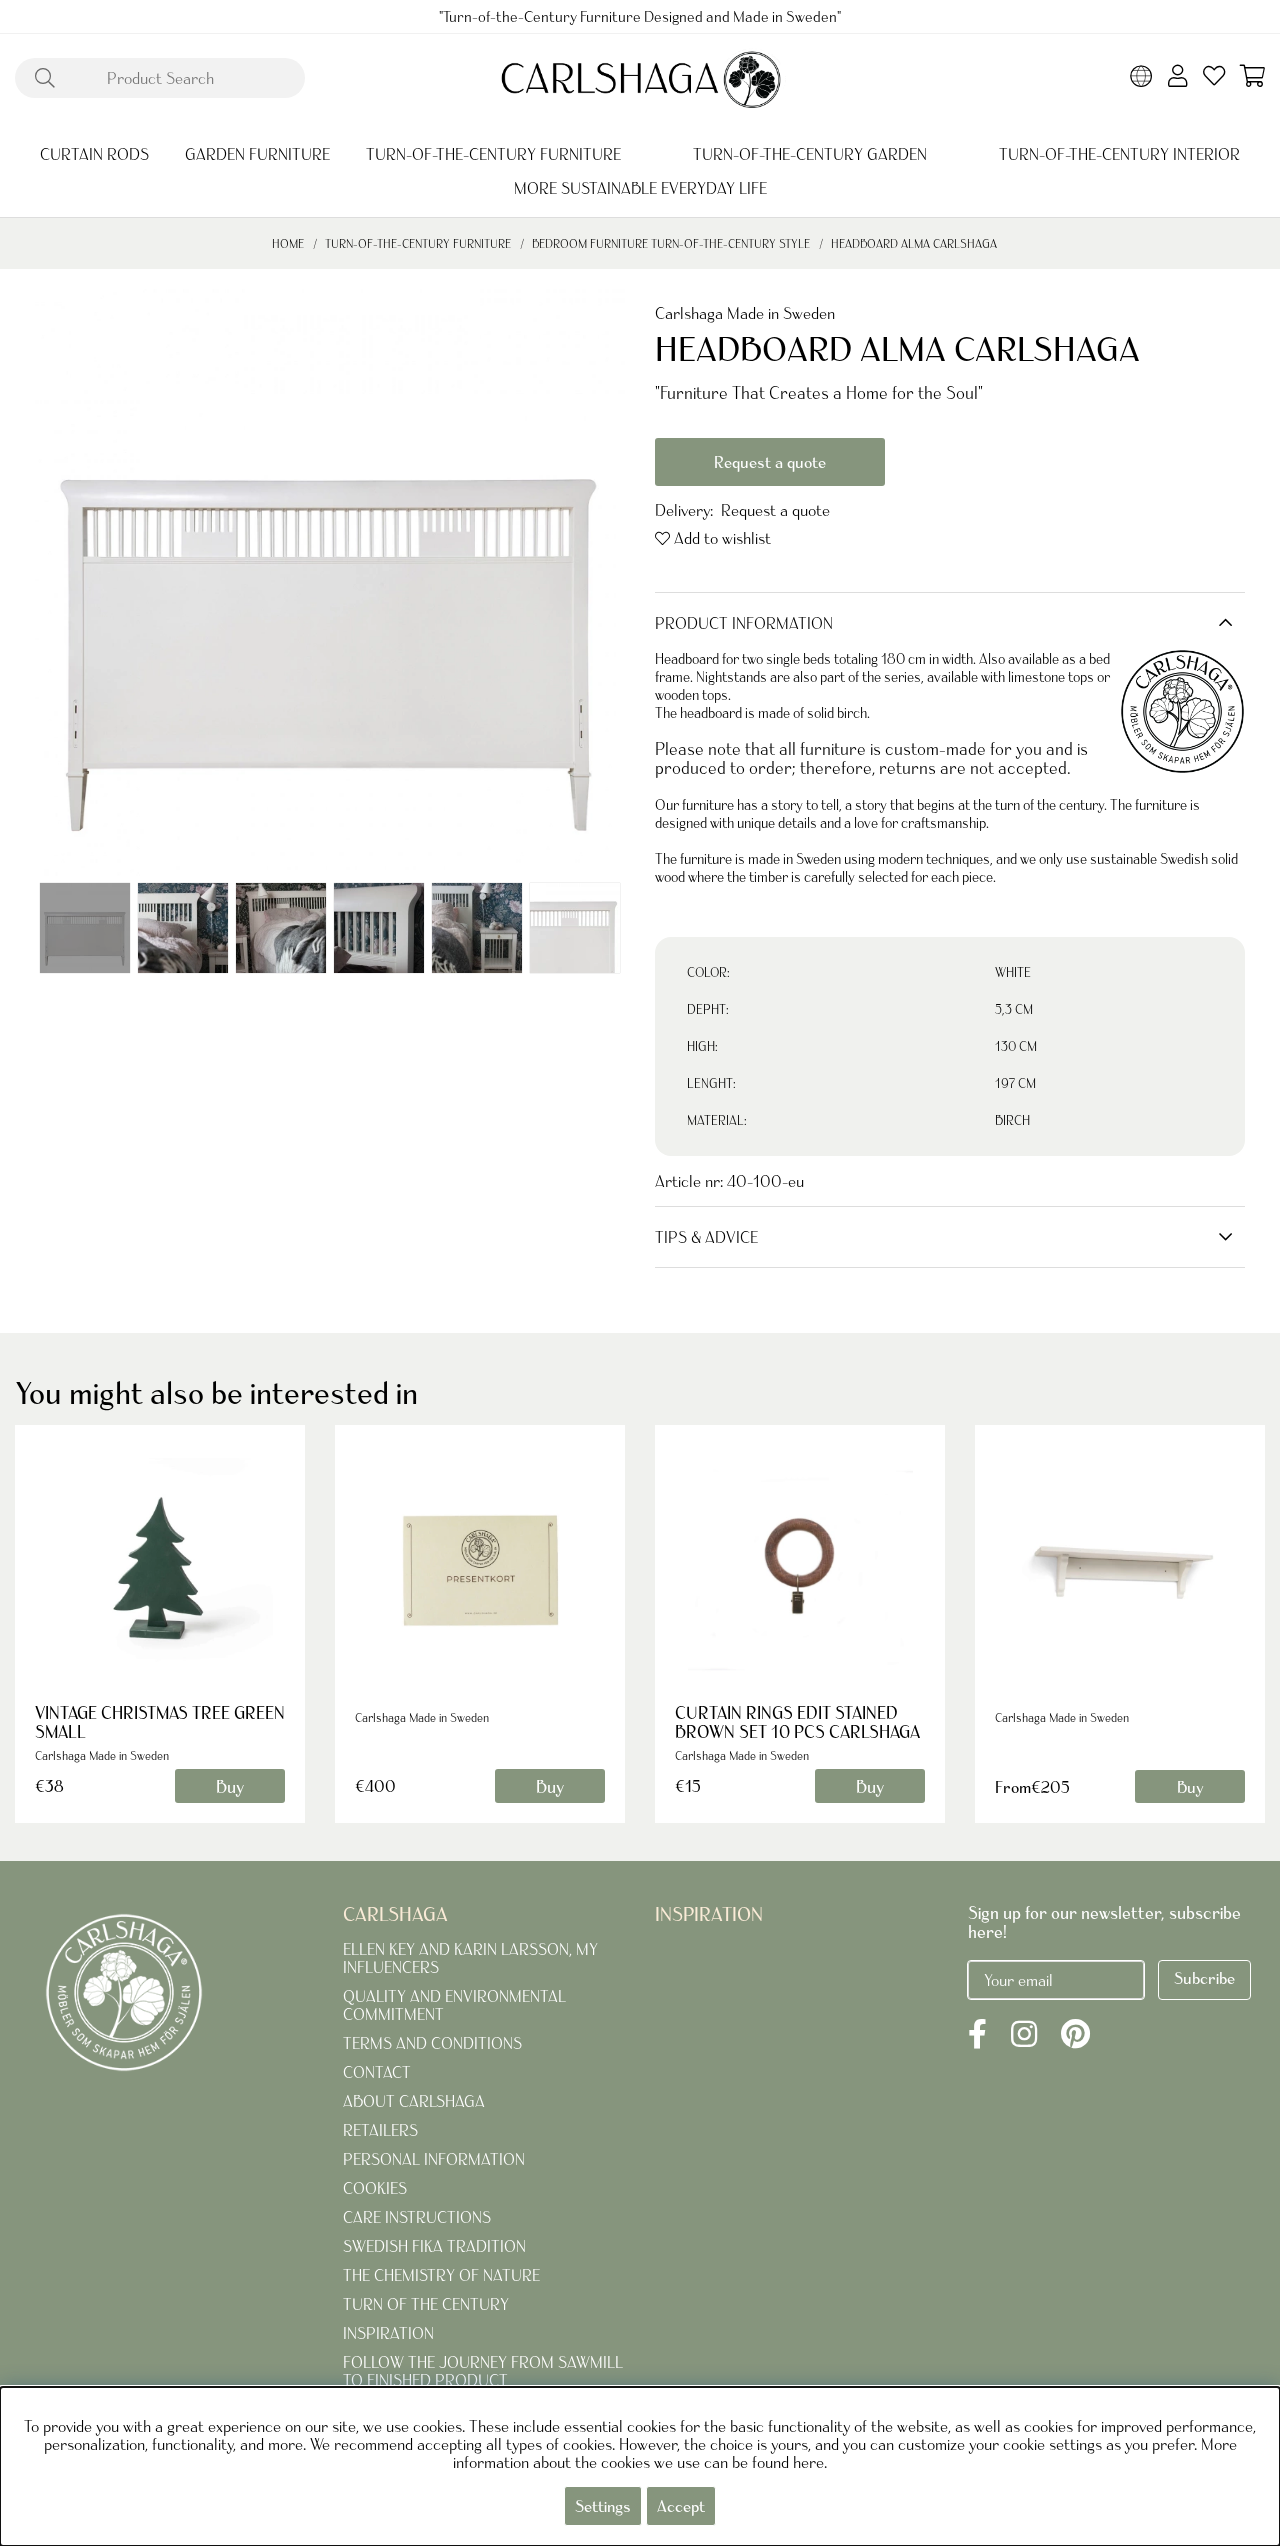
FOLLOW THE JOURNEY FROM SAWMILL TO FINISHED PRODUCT (483, 2371)
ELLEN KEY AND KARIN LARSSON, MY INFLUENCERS (470, 1958)
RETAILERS (380, 2130)
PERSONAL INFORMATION (434, 2159)
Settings (603, 2506)
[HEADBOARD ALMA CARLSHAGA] (85, 928)
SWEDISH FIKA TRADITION (434, 2246)
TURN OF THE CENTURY (426, 2304)
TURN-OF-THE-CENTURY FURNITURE (493, 154)
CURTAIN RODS (94, 154)
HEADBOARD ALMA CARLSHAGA (914, 243)
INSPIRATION (388, 2333)
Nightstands (731, 677)
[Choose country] (1141, 78)
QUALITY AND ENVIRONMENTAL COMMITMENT (454, 2005)
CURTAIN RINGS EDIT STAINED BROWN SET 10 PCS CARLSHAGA (797, 1722)
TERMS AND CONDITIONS (432, 2043)
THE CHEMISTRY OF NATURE (441, 2275)
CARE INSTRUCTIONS (417, 2217)
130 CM (1016, 1046)
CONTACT (377, 2072)
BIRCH (1012, 1120)
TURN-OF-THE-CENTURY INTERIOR (1119, 154)
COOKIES (375, 2188)
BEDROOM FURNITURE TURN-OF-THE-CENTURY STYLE (671, 243)
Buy (1190, 1787)
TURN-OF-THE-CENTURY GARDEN (810, 154)
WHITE (1013, 972)
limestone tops (1051, 677)
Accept (681, 2506)
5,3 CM (1014, 1009)
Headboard (687, 659)
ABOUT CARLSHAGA (414, 2101)
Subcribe (1204, 1978)
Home (288, 243)
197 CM (1015, 1083)
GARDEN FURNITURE (257, 154)
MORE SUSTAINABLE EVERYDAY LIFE (640, 188)
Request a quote (770, 462)
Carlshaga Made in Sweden (745, 313)
